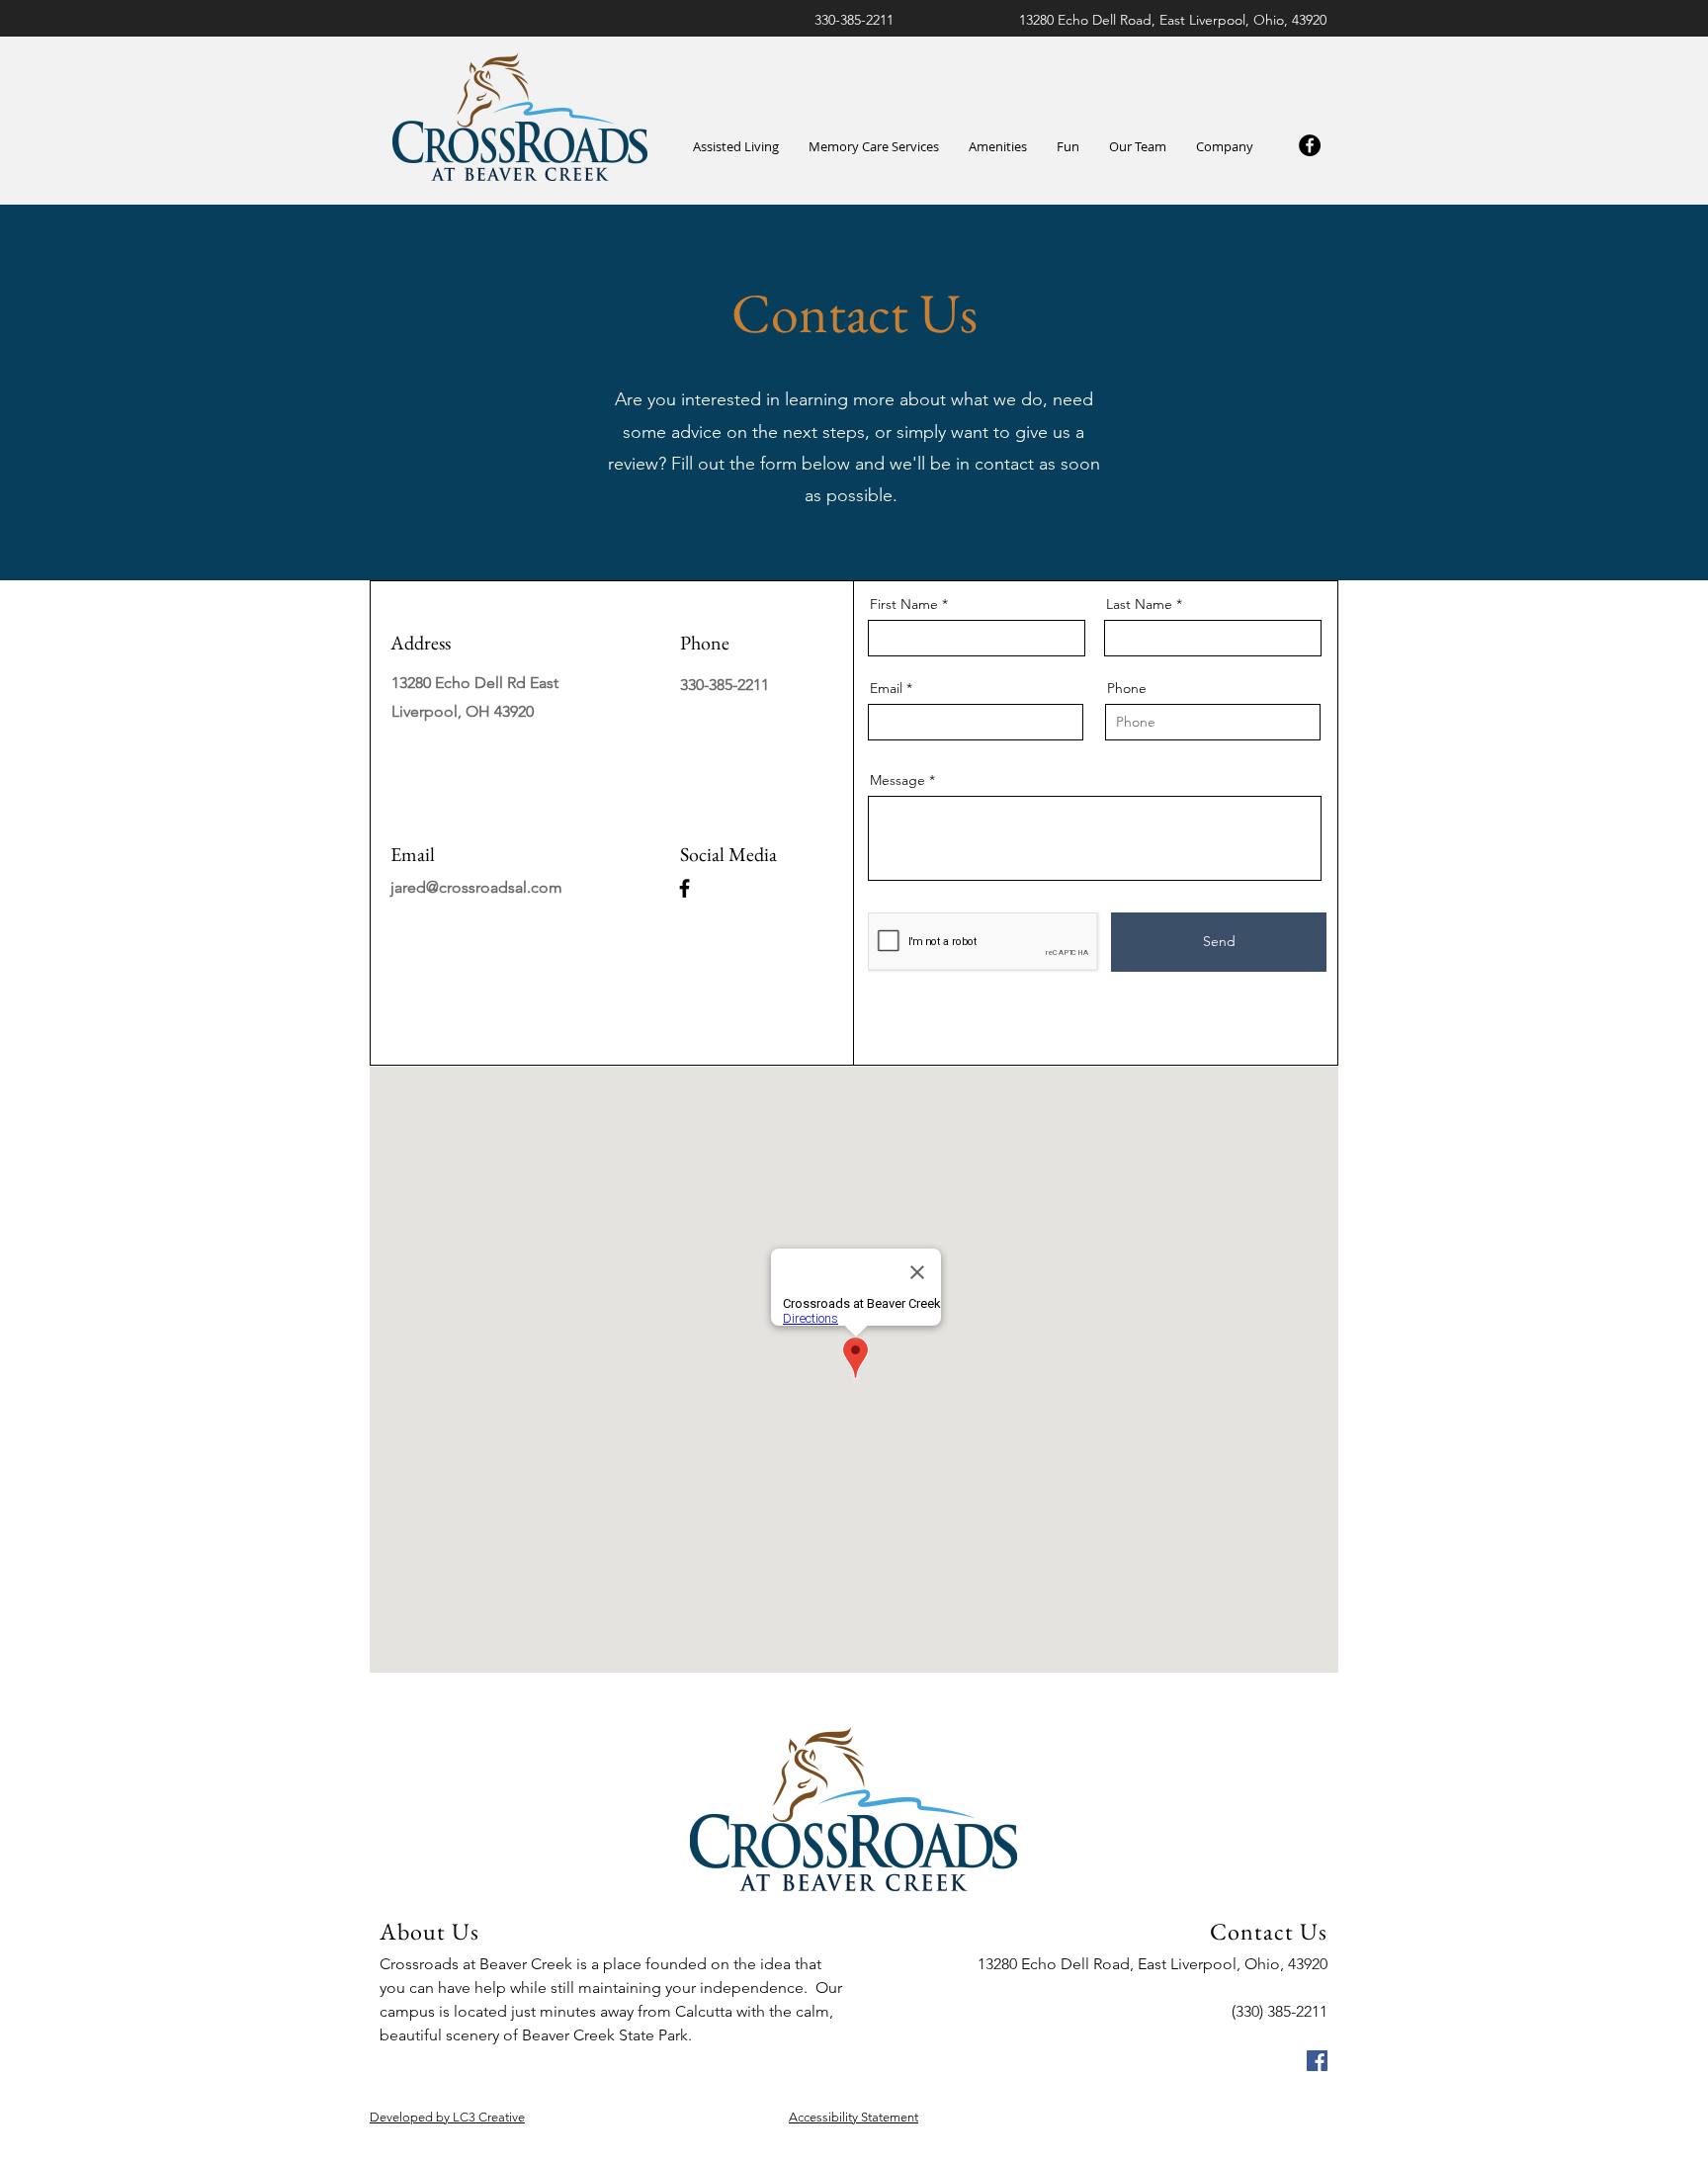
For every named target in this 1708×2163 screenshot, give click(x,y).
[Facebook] (1310, 145)
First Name (904, 604)
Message (897, 780)
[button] (998, 147)
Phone (1127, 688)
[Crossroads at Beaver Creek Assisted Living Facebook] (1317, 2061)
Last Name (1139, 604)
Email (886, 688)
